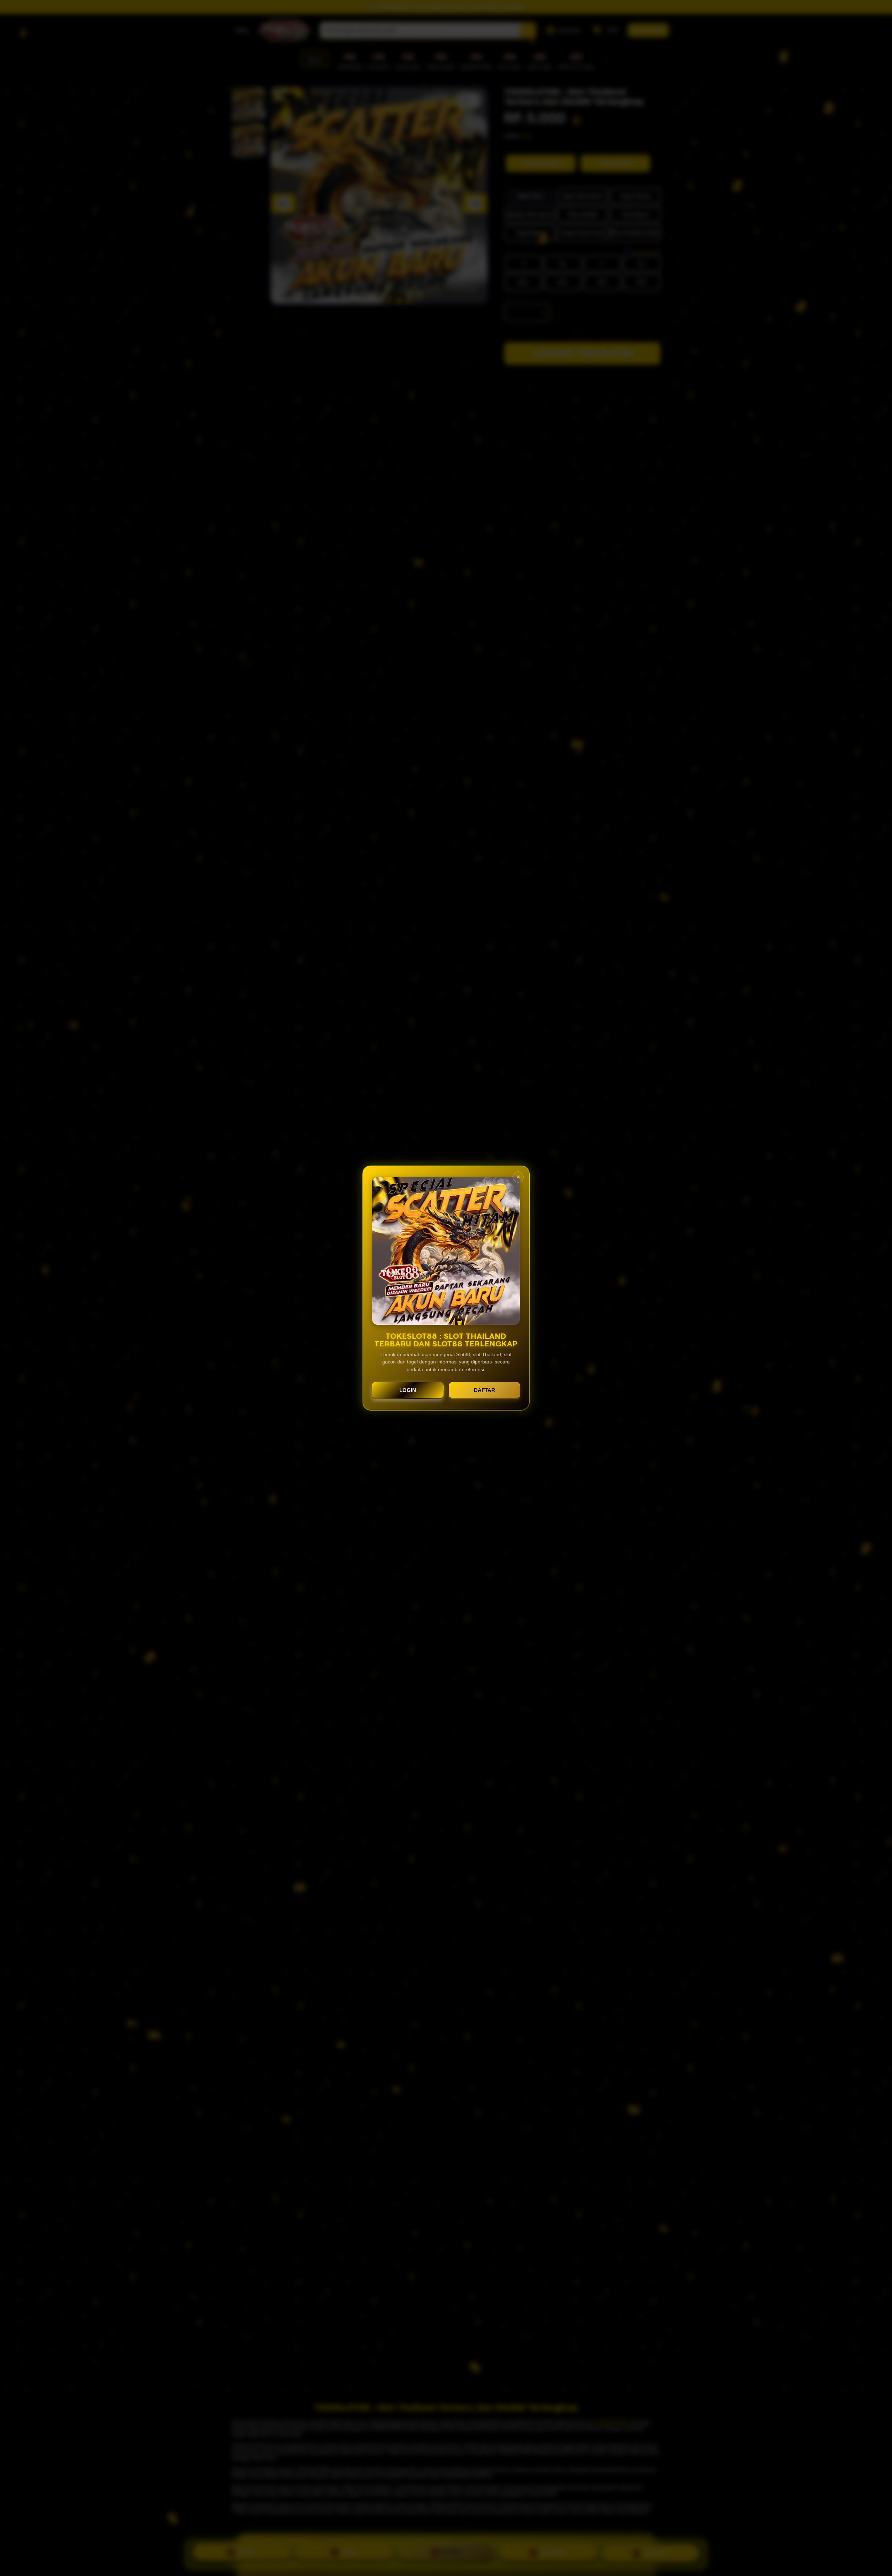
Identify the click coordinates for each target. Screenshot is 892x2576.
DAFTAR (485, 1390)
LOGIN (408, 1390)
